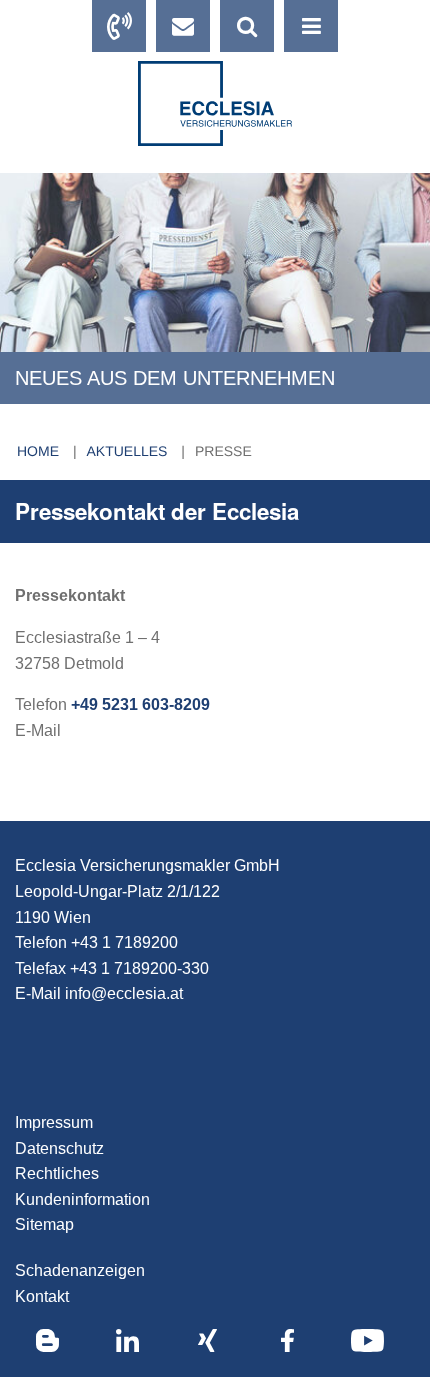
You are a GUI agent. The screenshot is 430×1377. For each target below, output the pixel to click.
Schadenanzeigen (80, 1270)
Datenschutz (59, 1148)
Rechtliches (57, 1173)
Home (40, 451)
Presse (223, 451)
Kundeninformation (82, 1199)
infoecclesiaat (124, 993)
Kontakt (42, 1296)
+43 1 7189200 (124, 942)
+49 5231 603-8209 (140, 704)
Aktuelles (129, 451)
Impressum (54, 1122)
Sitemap (44, 1224)
